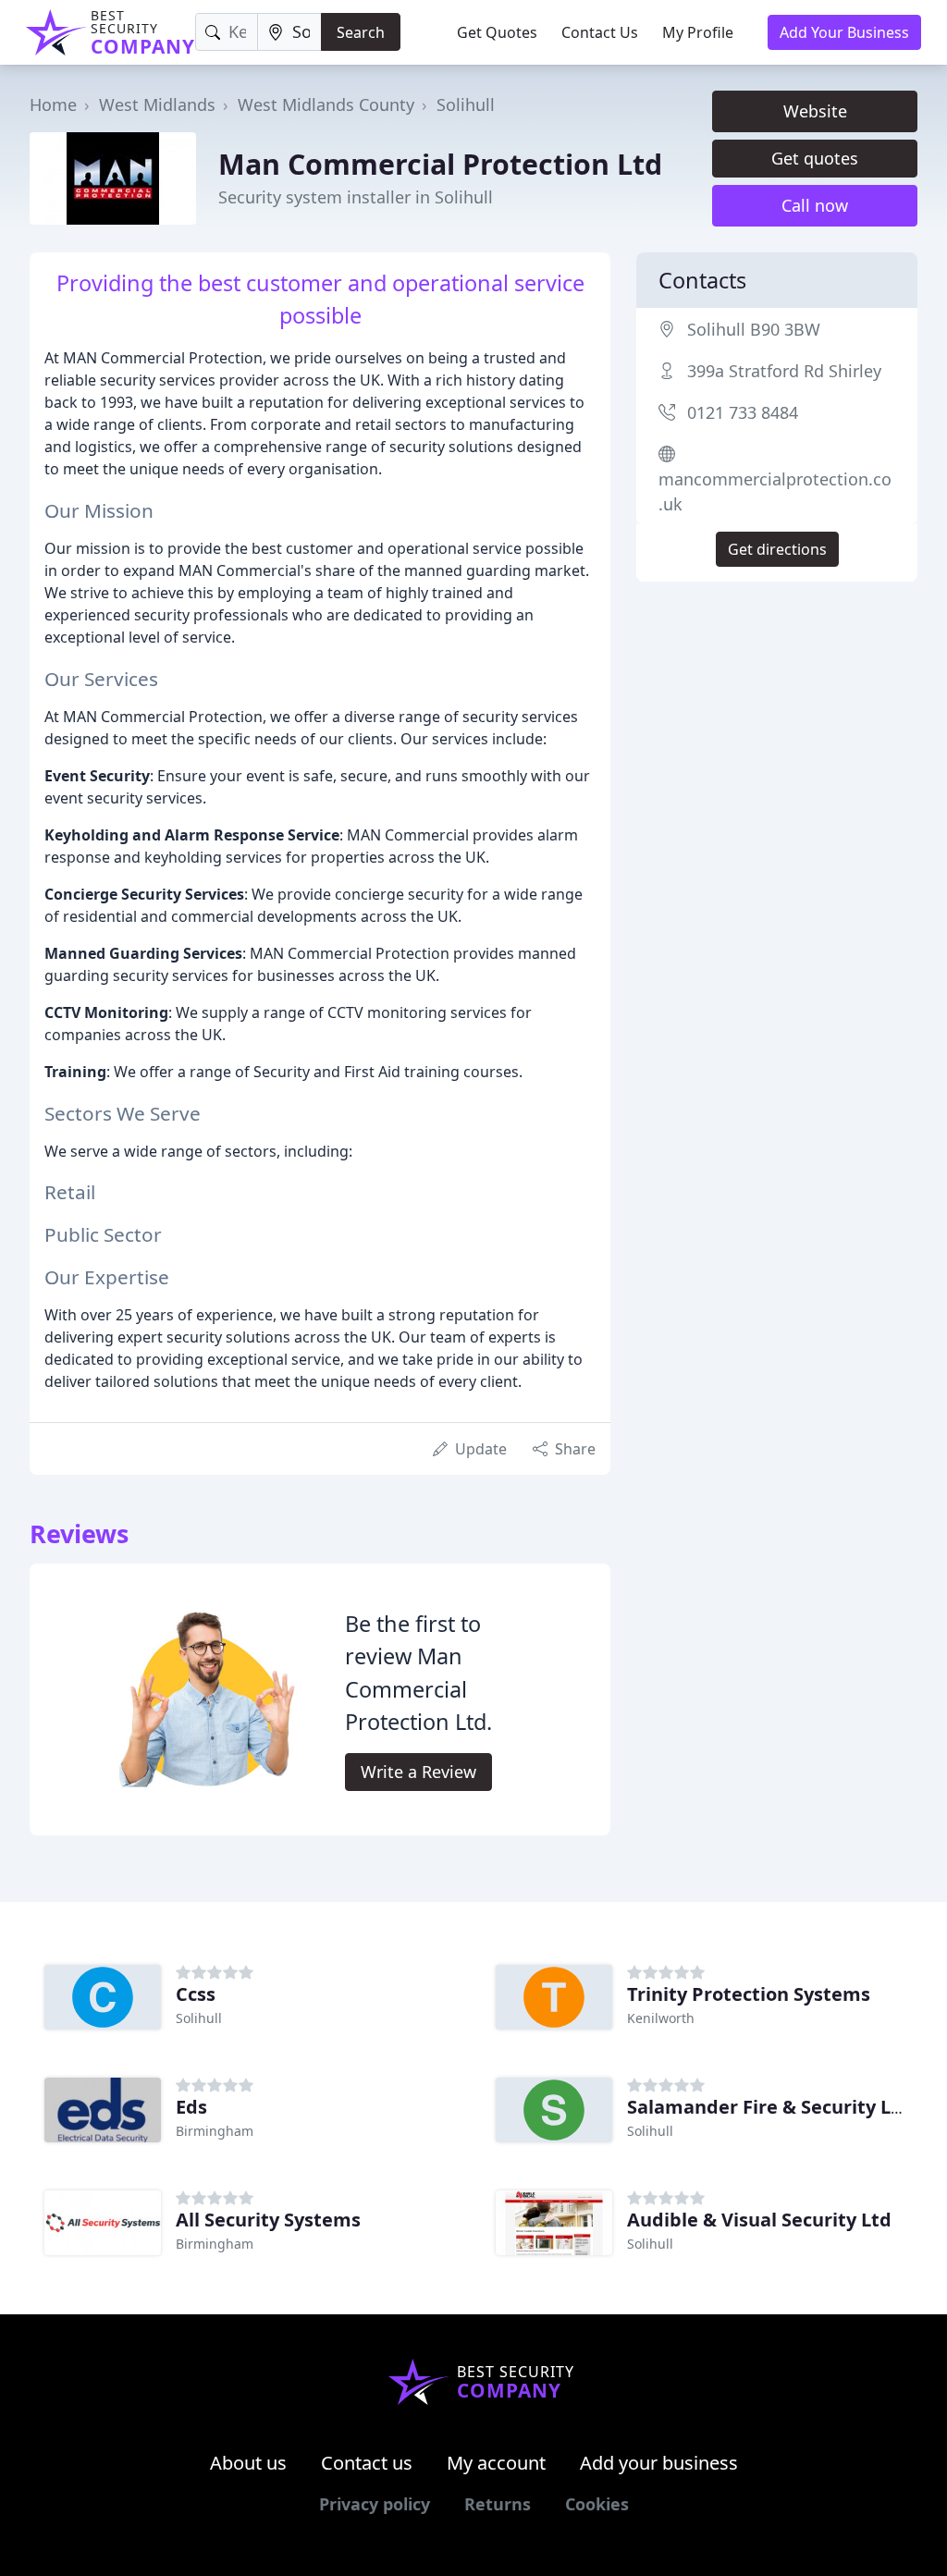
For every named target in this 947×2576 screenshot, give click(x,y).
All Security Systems (268, 2220)
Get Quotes (497, 32)
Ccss (196, 1994)
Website (815, 111)
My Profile (698, 32)
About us (248, 2463)
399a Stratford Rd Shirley (784, 371)
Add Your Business (844, 32)
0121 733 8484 (743, 412)
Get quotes (815, 158)
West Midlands (157, 104)
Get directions (777, 549)
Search (361, 32)
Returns (498, 2504)
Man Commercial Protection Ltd (440, 164)
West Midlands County (326, 104)
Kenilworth (661, 2018)
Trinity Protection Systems (749, 1994)
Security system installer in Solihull (356, 197)
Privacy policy (375, 2504)
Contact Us (600, 32)
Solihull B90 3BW (754, 329)
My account (496, 2463)
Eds (191, 2107)
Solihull (466, 104)
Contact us (367, 2463)
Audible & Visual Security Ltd (759, 2220)
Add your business (659, 2463)
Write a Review (418, 1772)
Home (53, 104)
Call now (815, 205)
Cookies (597, 2504)
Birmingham (215, 2131)
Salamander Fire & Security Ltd (769, 2107)
